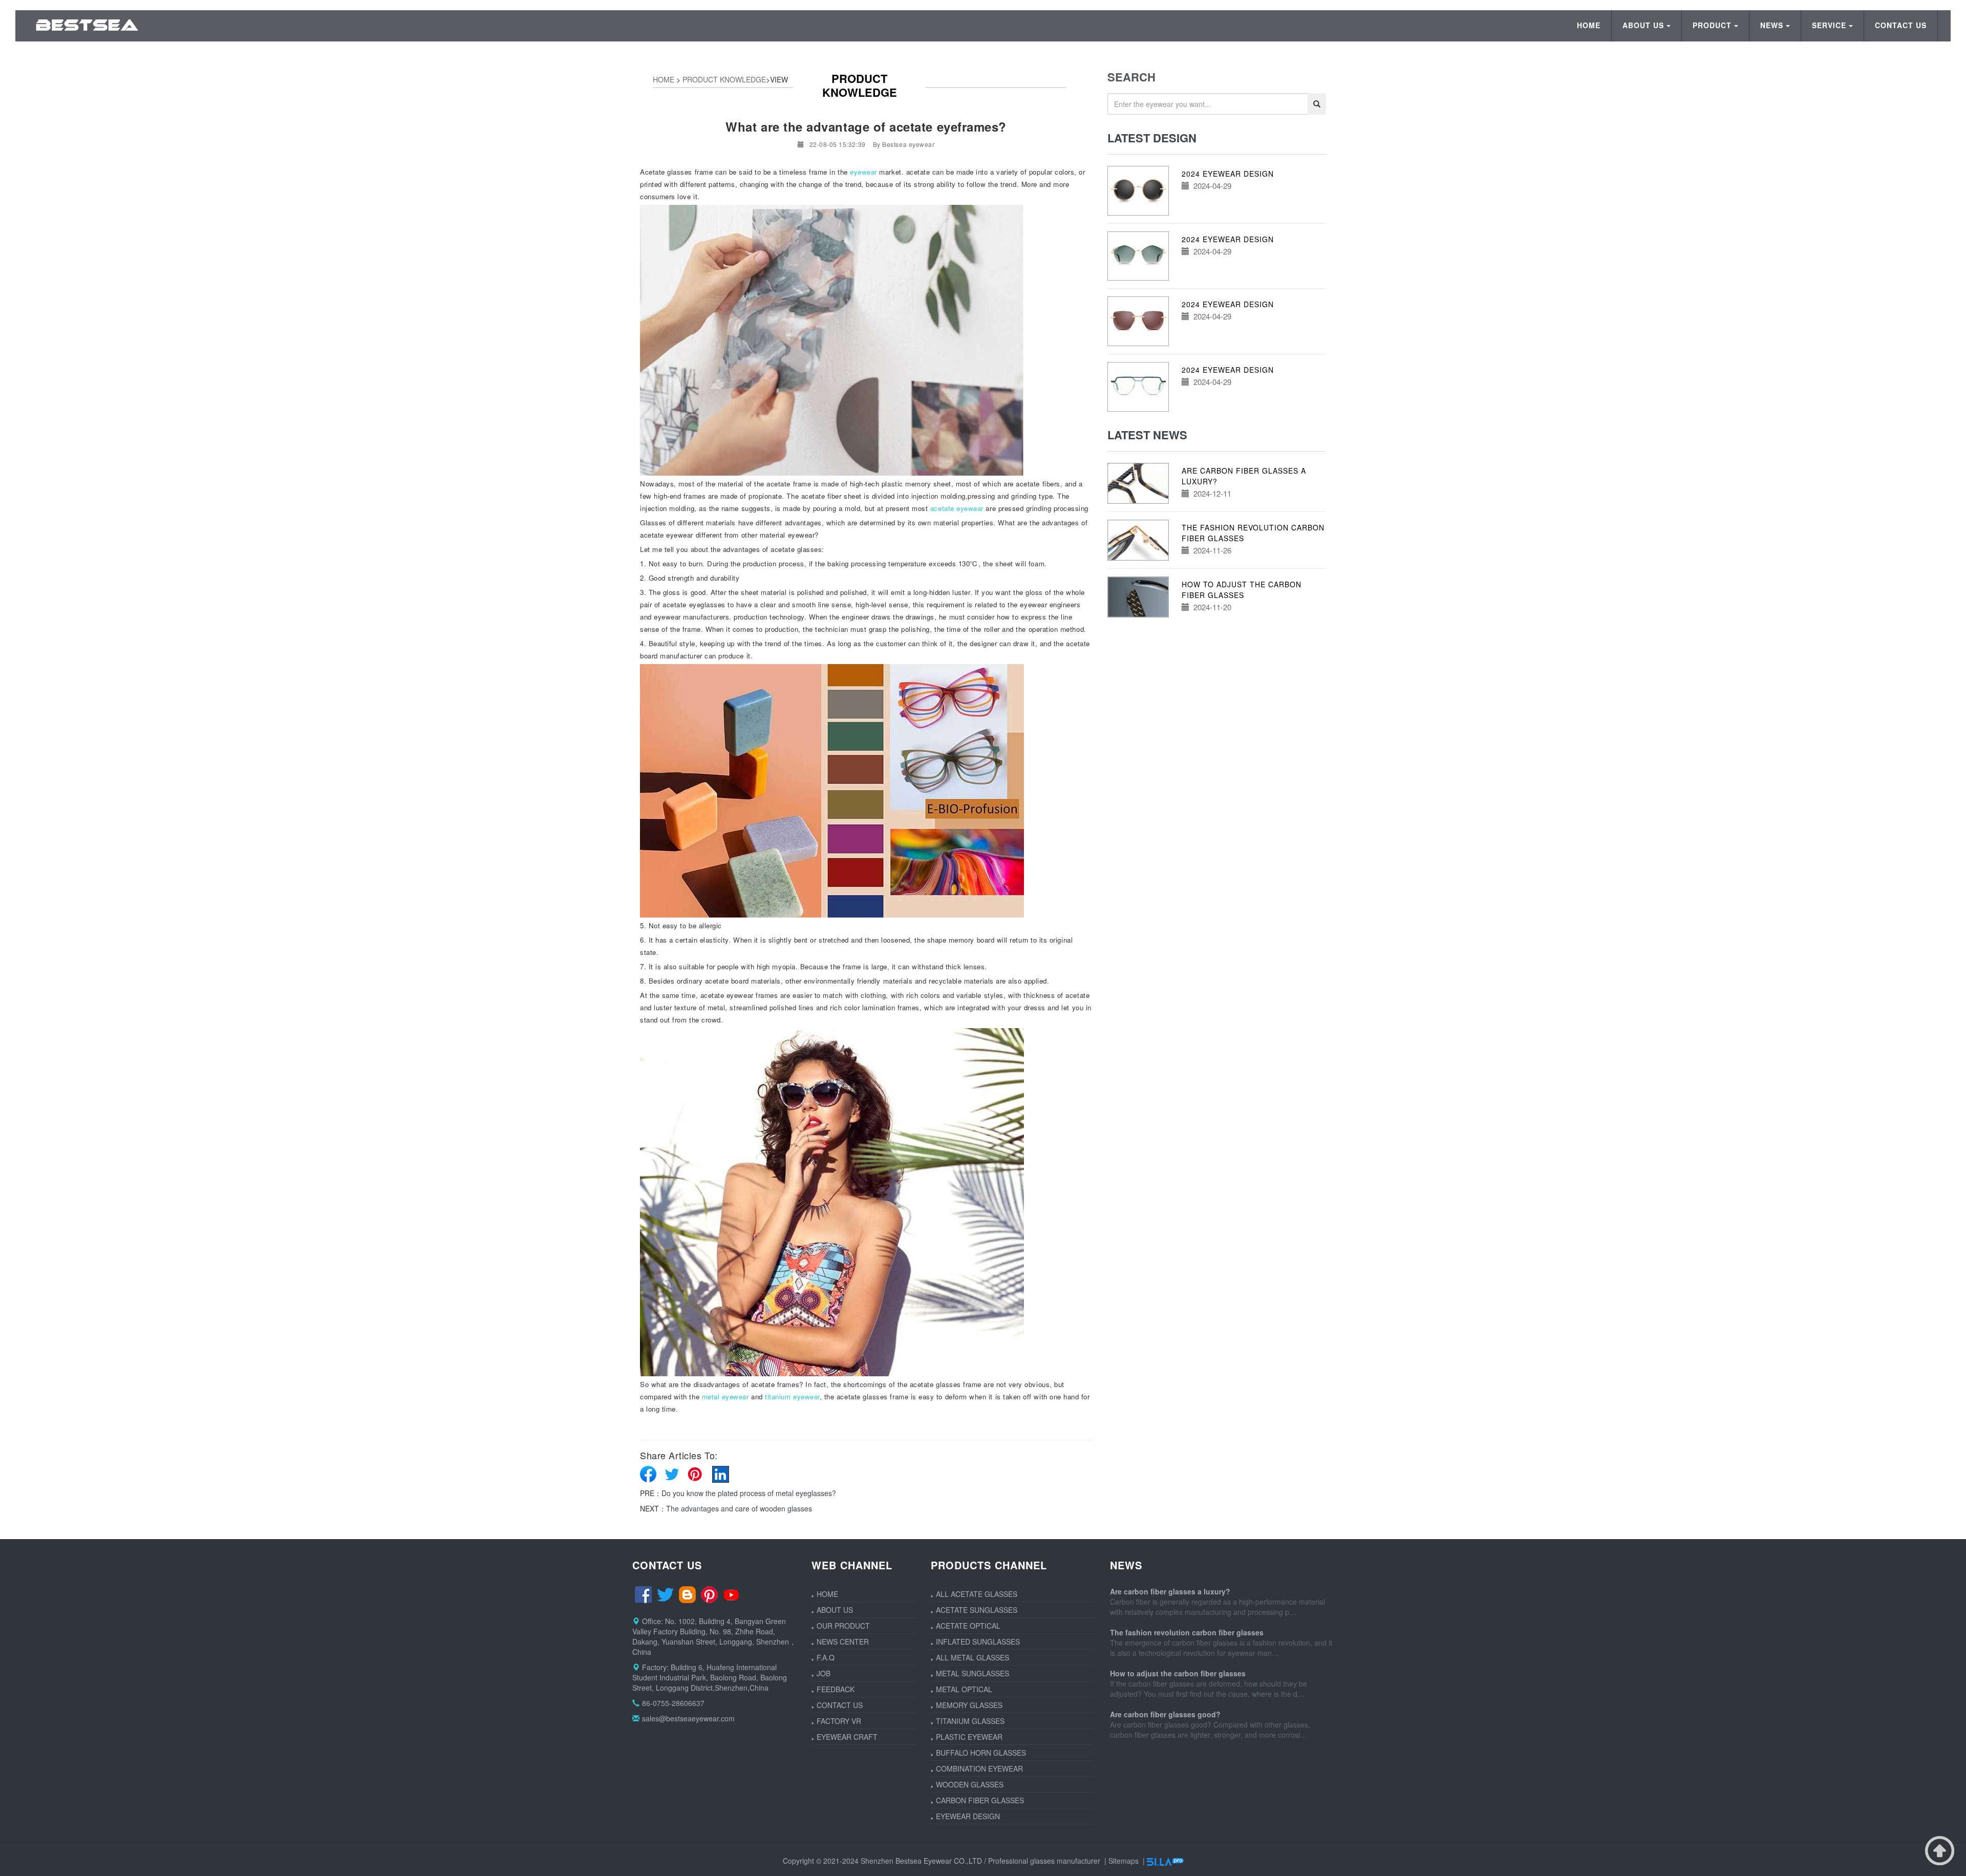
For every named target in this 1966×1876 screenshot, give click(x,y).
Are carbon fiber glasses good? (1165, 1714)
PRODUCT (1712, 25)
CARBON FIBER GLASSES (980, 1800)
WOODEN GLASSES (970, 1784)
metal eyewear (725, 1397)
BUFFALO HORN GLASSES (981, 1753)
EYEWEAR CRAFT (847, 1737)
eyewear (863, 172)
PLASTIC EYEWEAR (969, 1737)
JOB (824, 1673)
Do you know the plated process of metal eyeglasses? (749, 1493)
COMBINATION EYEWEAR (979, 1768)
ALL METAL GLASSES (973, 1657)
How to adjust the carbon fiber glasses (1242, 590)
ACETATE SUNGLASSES (977, 1610)
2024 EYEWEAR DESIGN (1228, 174)
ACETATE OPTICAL (968, 1626)
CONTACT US (1901, 25)
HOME (1589, 25)
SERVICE (1829, 25)
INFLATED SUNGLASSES (978, 1641)
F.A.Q (826, 1657)
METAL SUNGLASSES (973, 1673)
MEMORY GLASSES (969, 1705)
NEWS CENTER (843, 1641)
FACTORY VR (839, 1721)
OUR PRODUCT (843, 1626)
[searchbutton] (1317, 104)
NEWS (1772, 25)
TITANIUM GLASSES (970, 1721)
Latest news (1147, 435)
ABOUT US (1643, 25)
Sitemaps (1124, 1861)
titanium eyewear (792, 1397)
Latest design (1152, 138)
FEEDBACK (836, 1689)
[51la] (1165, 1861)
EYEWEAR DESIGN (968, 1816)
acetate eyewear (957, 508)
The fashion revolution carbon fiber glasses (1187, 1632)
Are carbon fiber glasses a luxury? (1170, 1591)
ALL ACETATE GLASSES (977, 1594)
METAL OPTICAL (964, 1689)
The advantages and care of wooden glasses (739, 1508)
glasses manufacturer (1065, 1861)
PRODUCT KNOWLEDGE (724, 79)
